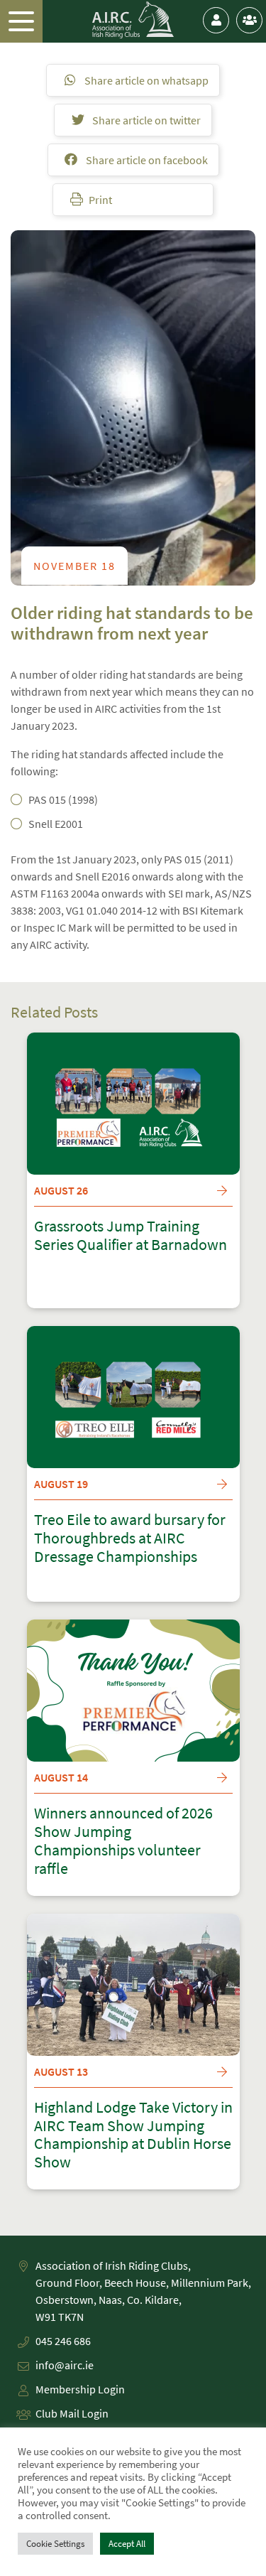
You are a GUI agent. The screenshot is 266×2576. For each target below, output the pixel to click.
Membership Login (80, 2389)
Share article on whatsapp (145, 80)
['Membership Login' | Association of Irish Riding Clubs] (216, 20)
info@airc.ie (65, 2365)
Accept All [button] (127, 2544)
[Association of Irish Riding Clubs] (133, 20)
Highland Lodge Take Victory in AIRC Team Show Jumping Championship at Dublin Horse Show (133, 2135)
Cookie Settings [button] (55, 2544)
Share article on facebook (146, 160)
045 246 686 (63, 2341)
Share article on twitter (145, 120)
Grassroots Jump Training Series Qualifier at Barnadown (131, 1236)
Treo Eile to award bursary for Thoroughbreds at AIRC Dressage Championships (130, 1538)
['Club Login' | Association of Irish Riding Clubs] (249, 20)
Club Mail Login (72, 2413)
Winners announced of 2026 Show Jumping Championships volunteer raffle (123, 1841)
